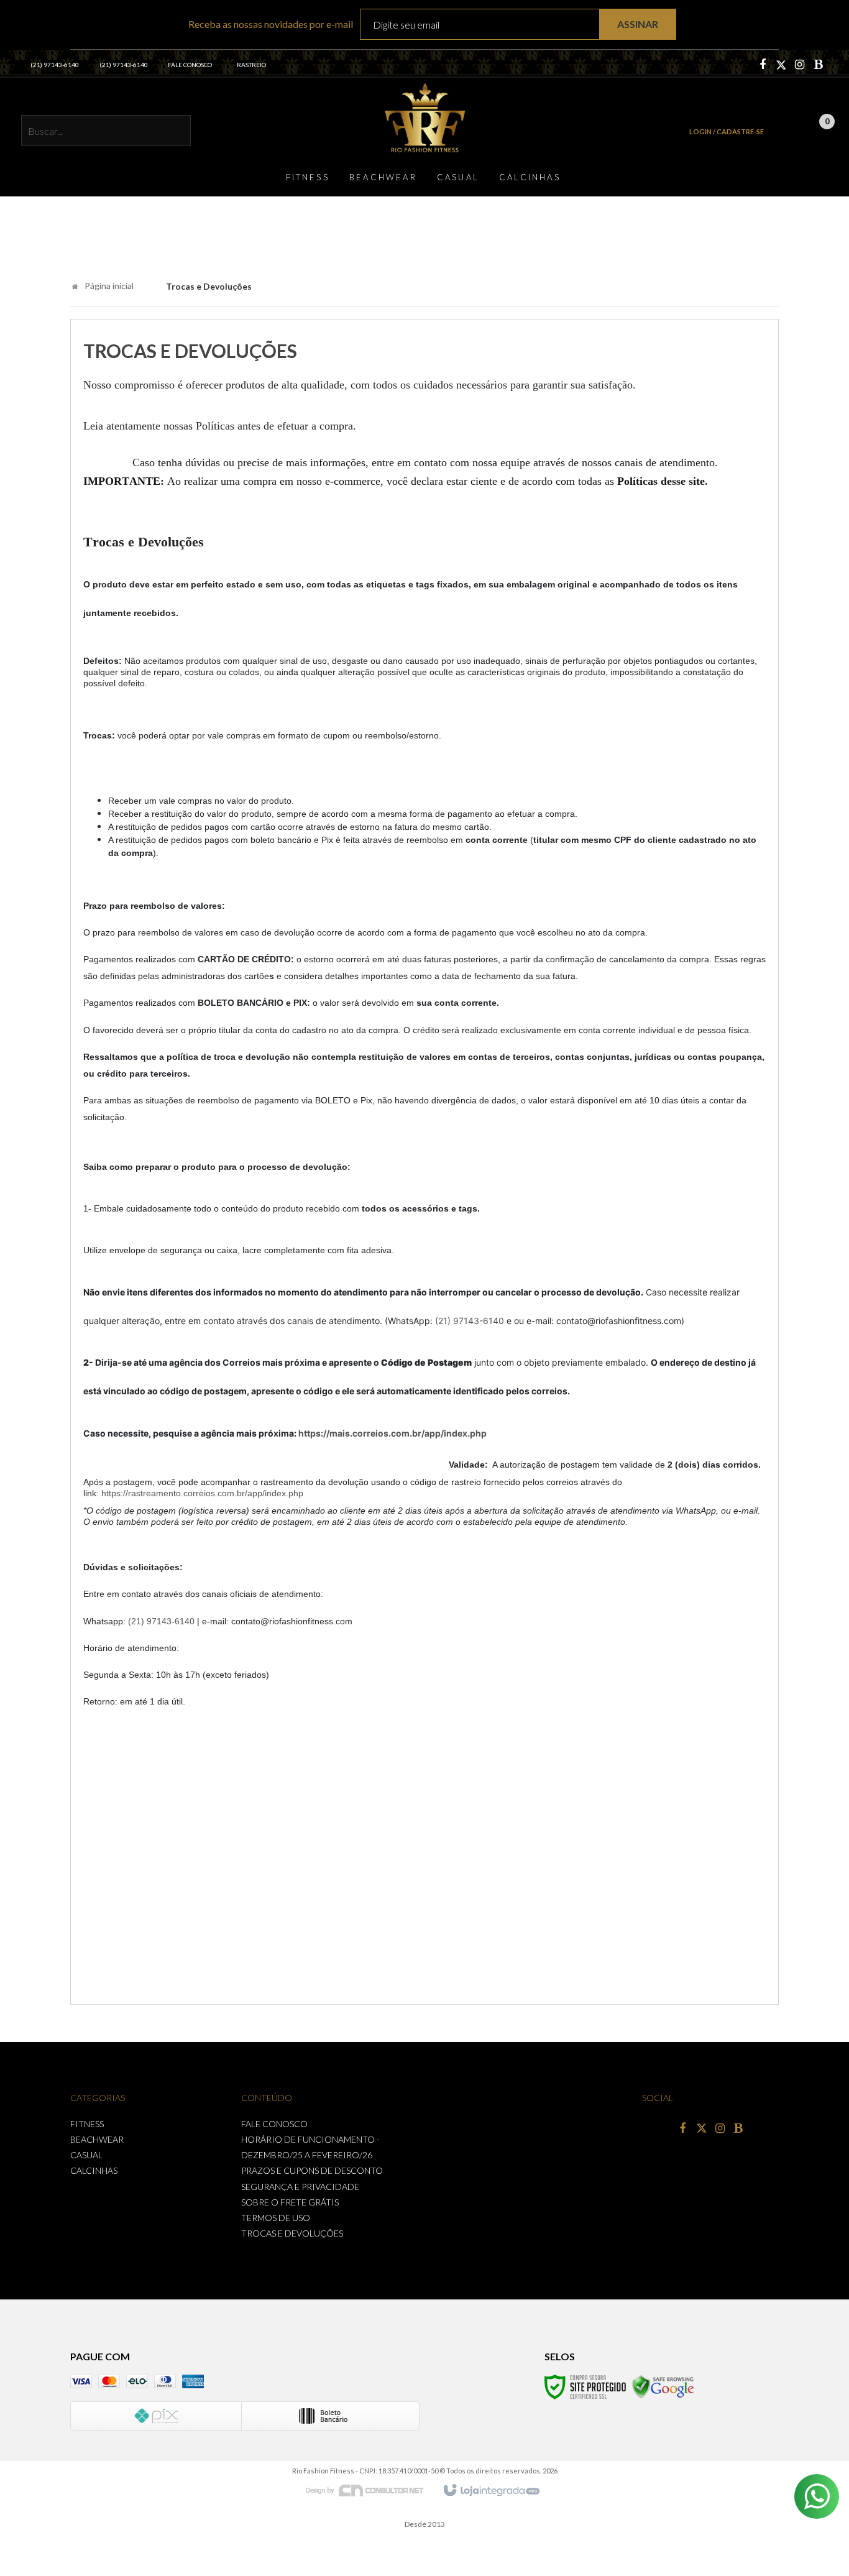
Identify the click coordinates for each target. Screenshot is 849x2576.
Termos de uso (276, 2218)
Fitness (87, 2124)
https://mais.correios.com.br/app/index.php (392, 1433)
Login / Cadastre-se (727, 131)
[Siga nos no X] (781, 65)
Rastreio (251, 65)
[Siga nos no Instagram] (800, 65)
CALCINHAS (94, 2170)
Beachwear (97, 2139)
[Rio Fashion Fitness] (424, 117)
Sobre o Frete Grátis (290, 2202)
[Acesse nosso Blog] (819, 65)
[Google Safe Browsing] (663, 2386)
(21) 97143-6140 (55, 65)
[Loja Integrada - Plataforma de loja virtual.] (491, 2491)
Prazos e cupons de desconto (312, 2170)
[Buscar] (175, 132)
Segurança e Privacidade (300, 2187)
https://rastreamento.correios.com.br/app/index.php (202, 1493)
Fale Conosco (190, 65)
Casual (86, 2155)
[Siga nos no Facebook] (763, 65)
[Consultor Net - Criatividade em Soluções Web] (371, 2490)
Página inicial (109, 286)
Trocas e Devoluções (292, 2233)
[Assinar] (638, 25)
